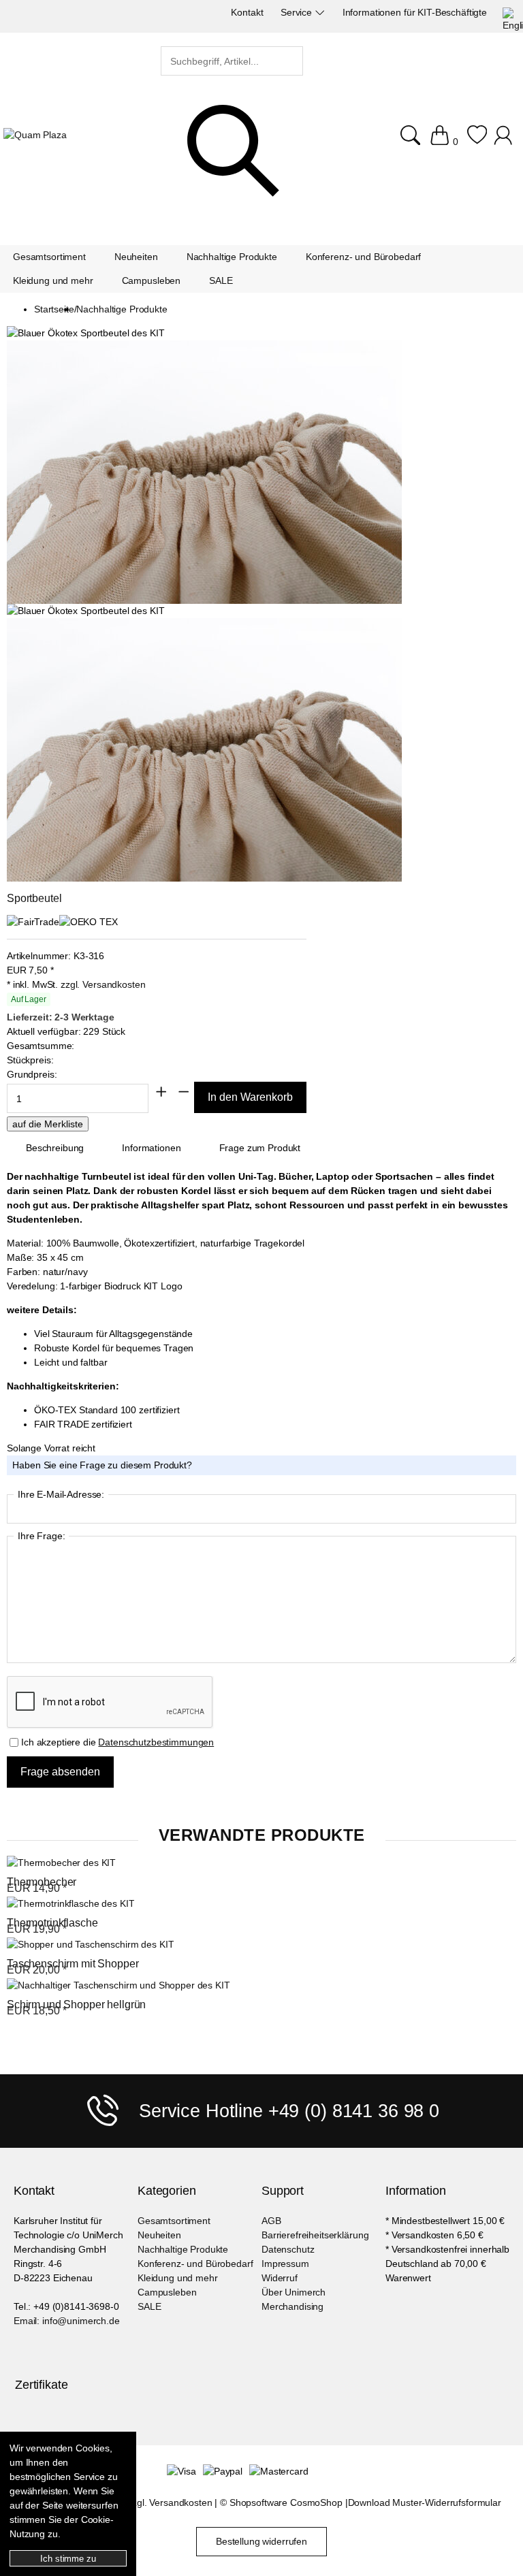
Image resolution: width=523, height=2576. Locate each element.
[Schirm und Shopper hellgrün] (118, 1985)
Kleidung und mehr (178, 2278)
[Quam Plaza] (35, 135)
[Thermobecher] (61, 1863)
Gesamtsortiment (174, 2221)
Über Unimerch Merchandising (294, 2299)
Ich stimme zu (68, 2559)
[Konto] (505, 135)
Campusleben (167, 2292)
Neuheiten (159, 2235)
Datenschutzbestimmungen (156, 1742)
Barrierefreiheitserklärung (315, 2235)
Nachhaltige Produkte (183, 2249)
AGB (271, 2221)
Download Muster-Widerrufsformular (425, 2502)
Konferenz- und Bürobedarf (195, 2264)
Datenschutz (288, 2249)
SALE (149, 2306)
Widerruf (280, 2278)
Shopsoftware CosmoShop (286, 2502)
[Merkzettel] (477, 135)
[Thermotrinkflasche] (70, 1904)
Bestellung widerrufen (261, 2541)
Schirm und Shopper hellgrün (76, 2005)
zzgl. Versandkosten (103, 984)
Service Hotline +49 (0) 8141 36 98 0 (289, 2111)
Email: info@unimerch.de (67, 2321)
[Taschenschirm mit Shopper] (90, 1945)
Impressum (285, 2264)
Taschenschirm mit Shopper (73, 1964)
